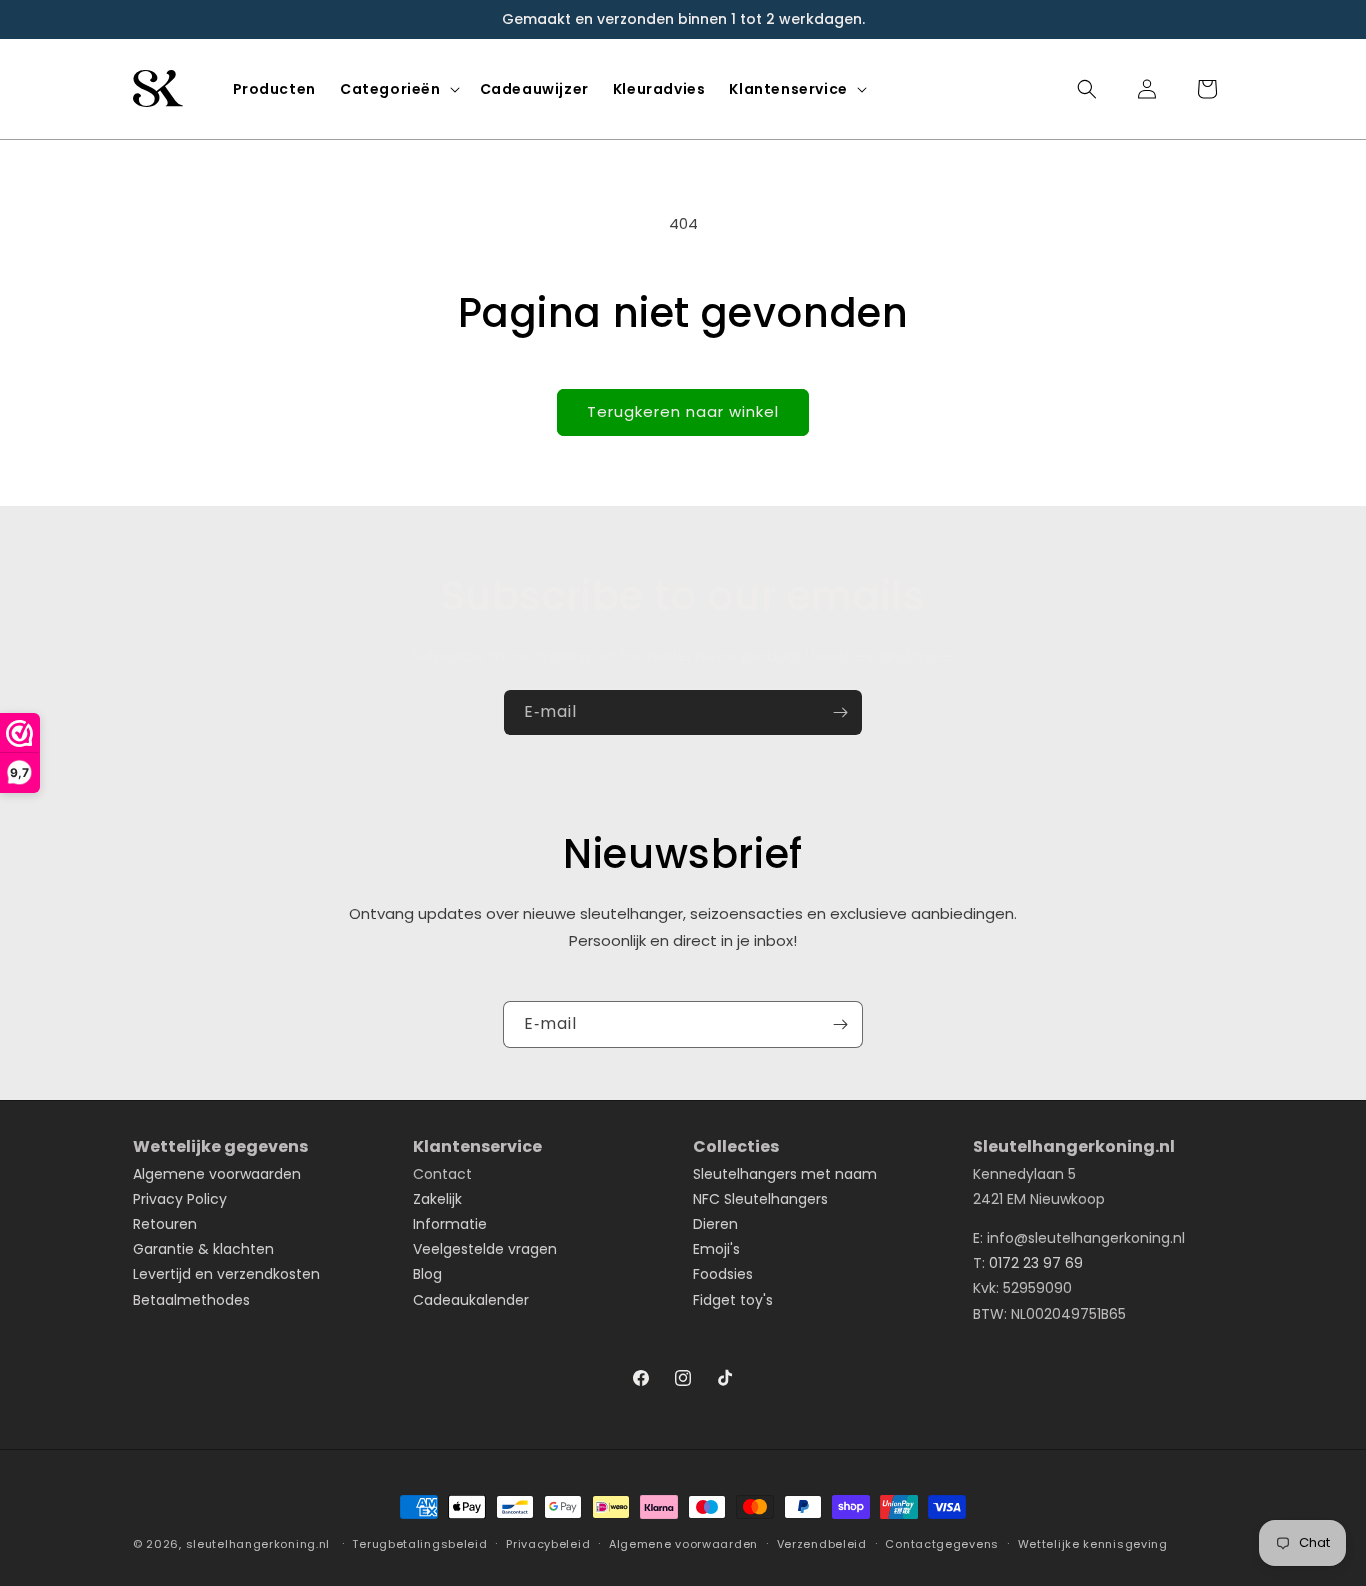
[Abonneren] (840, 712)
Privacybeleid (548, 1544)
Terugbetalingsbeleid (419, 1544)
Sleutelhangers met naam (785, 1174)
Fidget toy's (733, 1300)
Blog (427, 1274)
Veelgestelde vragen (485, 1249)
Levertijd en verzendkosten (226, 1274)
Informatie (450, 1224)
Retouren (165, 1224)
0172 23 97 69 (1036, 1263)
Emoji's (716, 1249)
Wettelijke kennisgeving (1093, 1544)
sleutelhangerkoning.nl (258, 1544)
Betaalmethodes (191, 1300)
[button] (398, 89)
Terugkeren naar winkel (683, 411)
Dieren (715, 1224)
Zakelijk (437, 1199)
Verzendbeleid (822, 1544)
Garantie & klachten (203, 1249)
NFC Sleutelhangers (760, 1199)
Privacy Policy (180, 1199)
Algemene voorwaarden (217, 1174)
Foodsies (723, 1274)
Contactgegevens (942, 1544)
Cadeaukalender (471, 1300)
